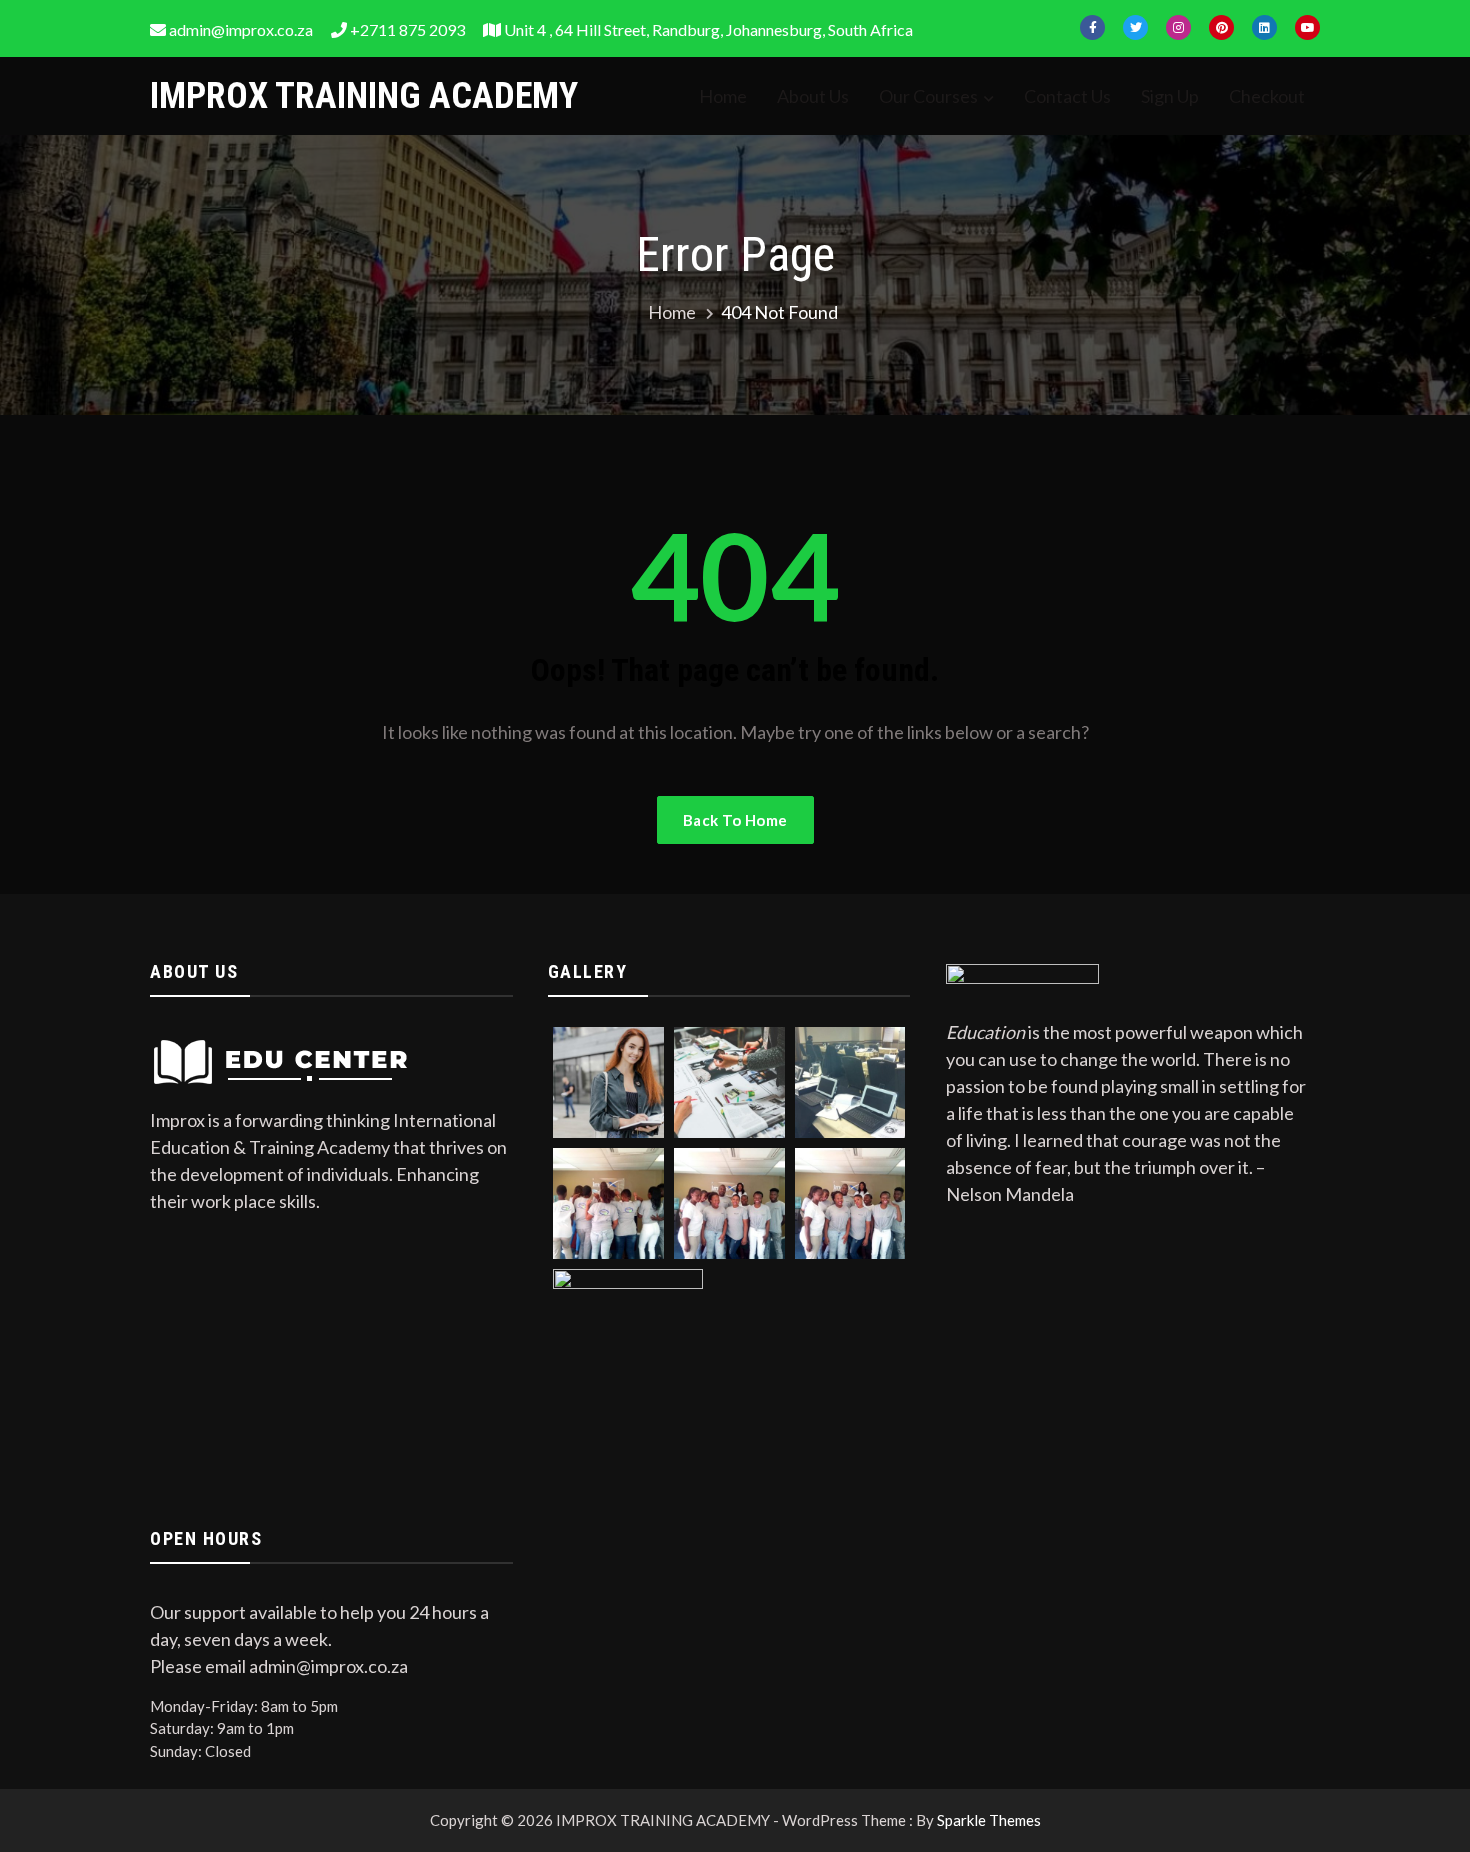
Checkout (1267, 96)
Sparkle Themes (989, 1820)
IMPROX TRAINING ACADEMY (364, 96)
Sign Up (1170, 96)
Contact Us (1067, 96)
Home (723, 96)
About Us (813, 96)
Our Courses (928, 96)
